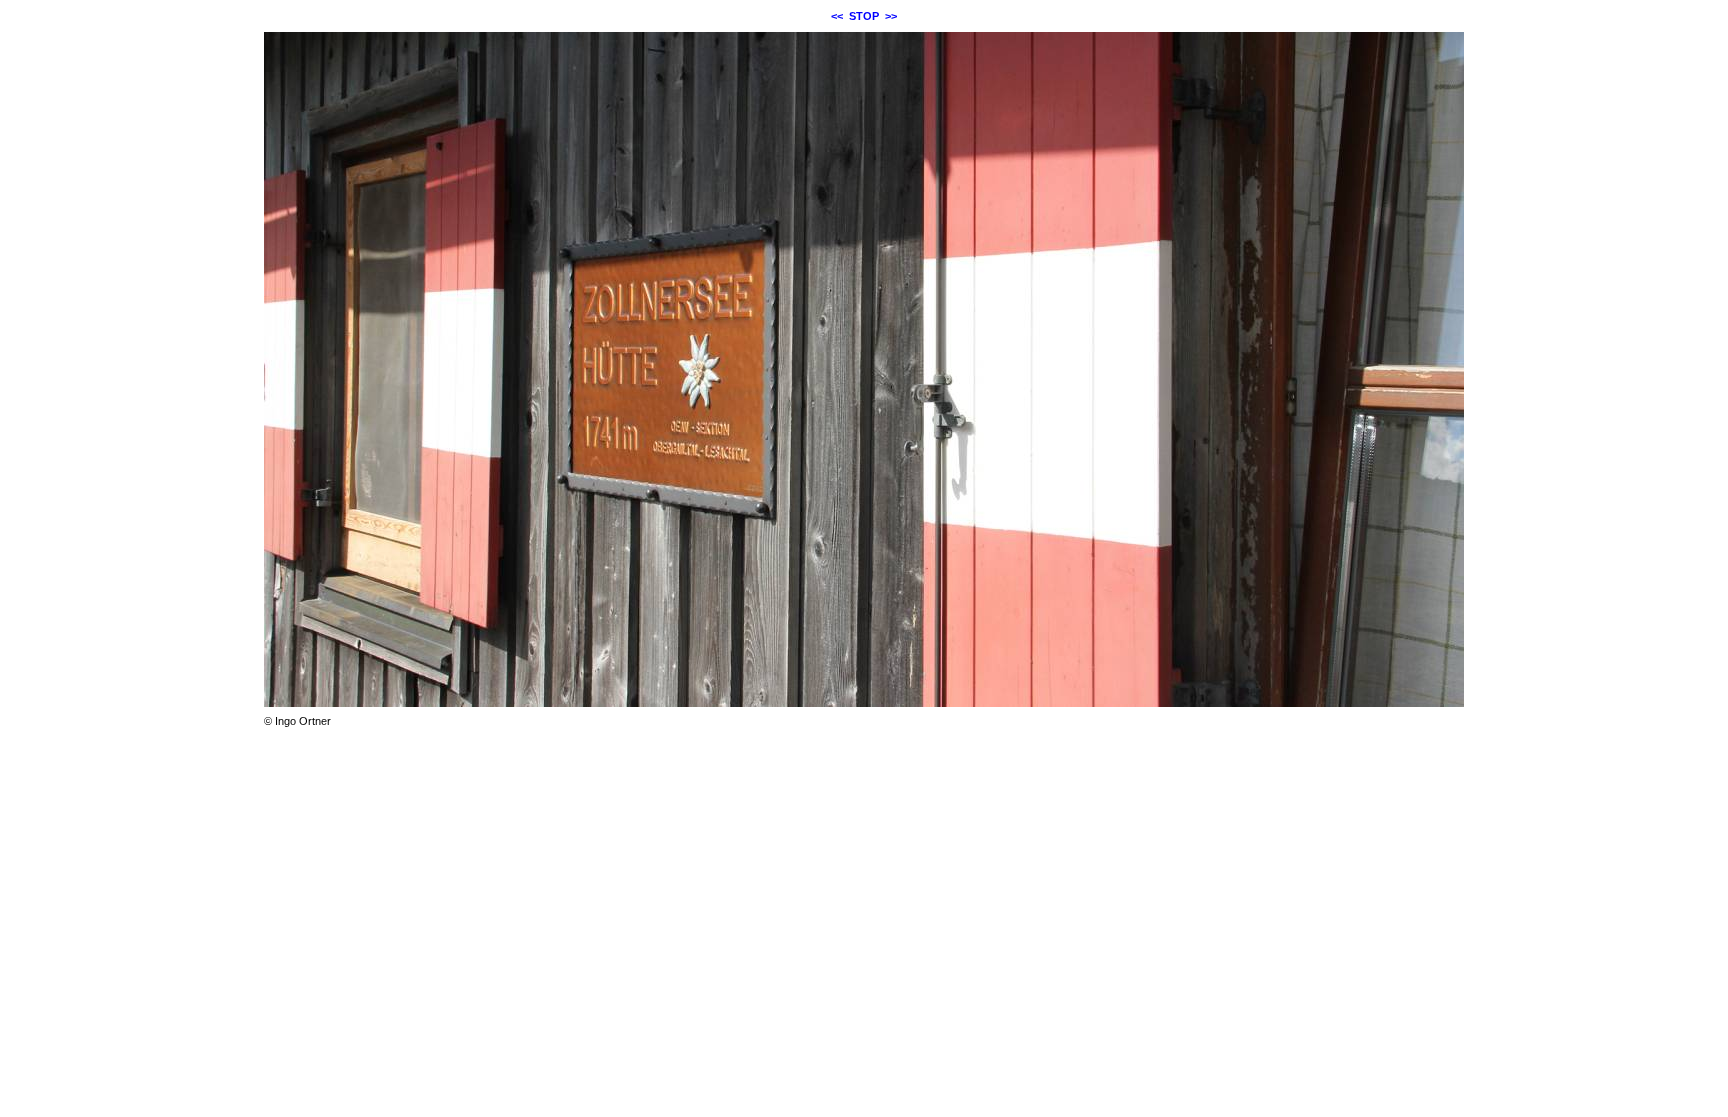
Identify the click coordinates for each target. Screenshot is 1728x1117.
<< (837, 16)
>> (891, 16)
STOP (864, 16)
